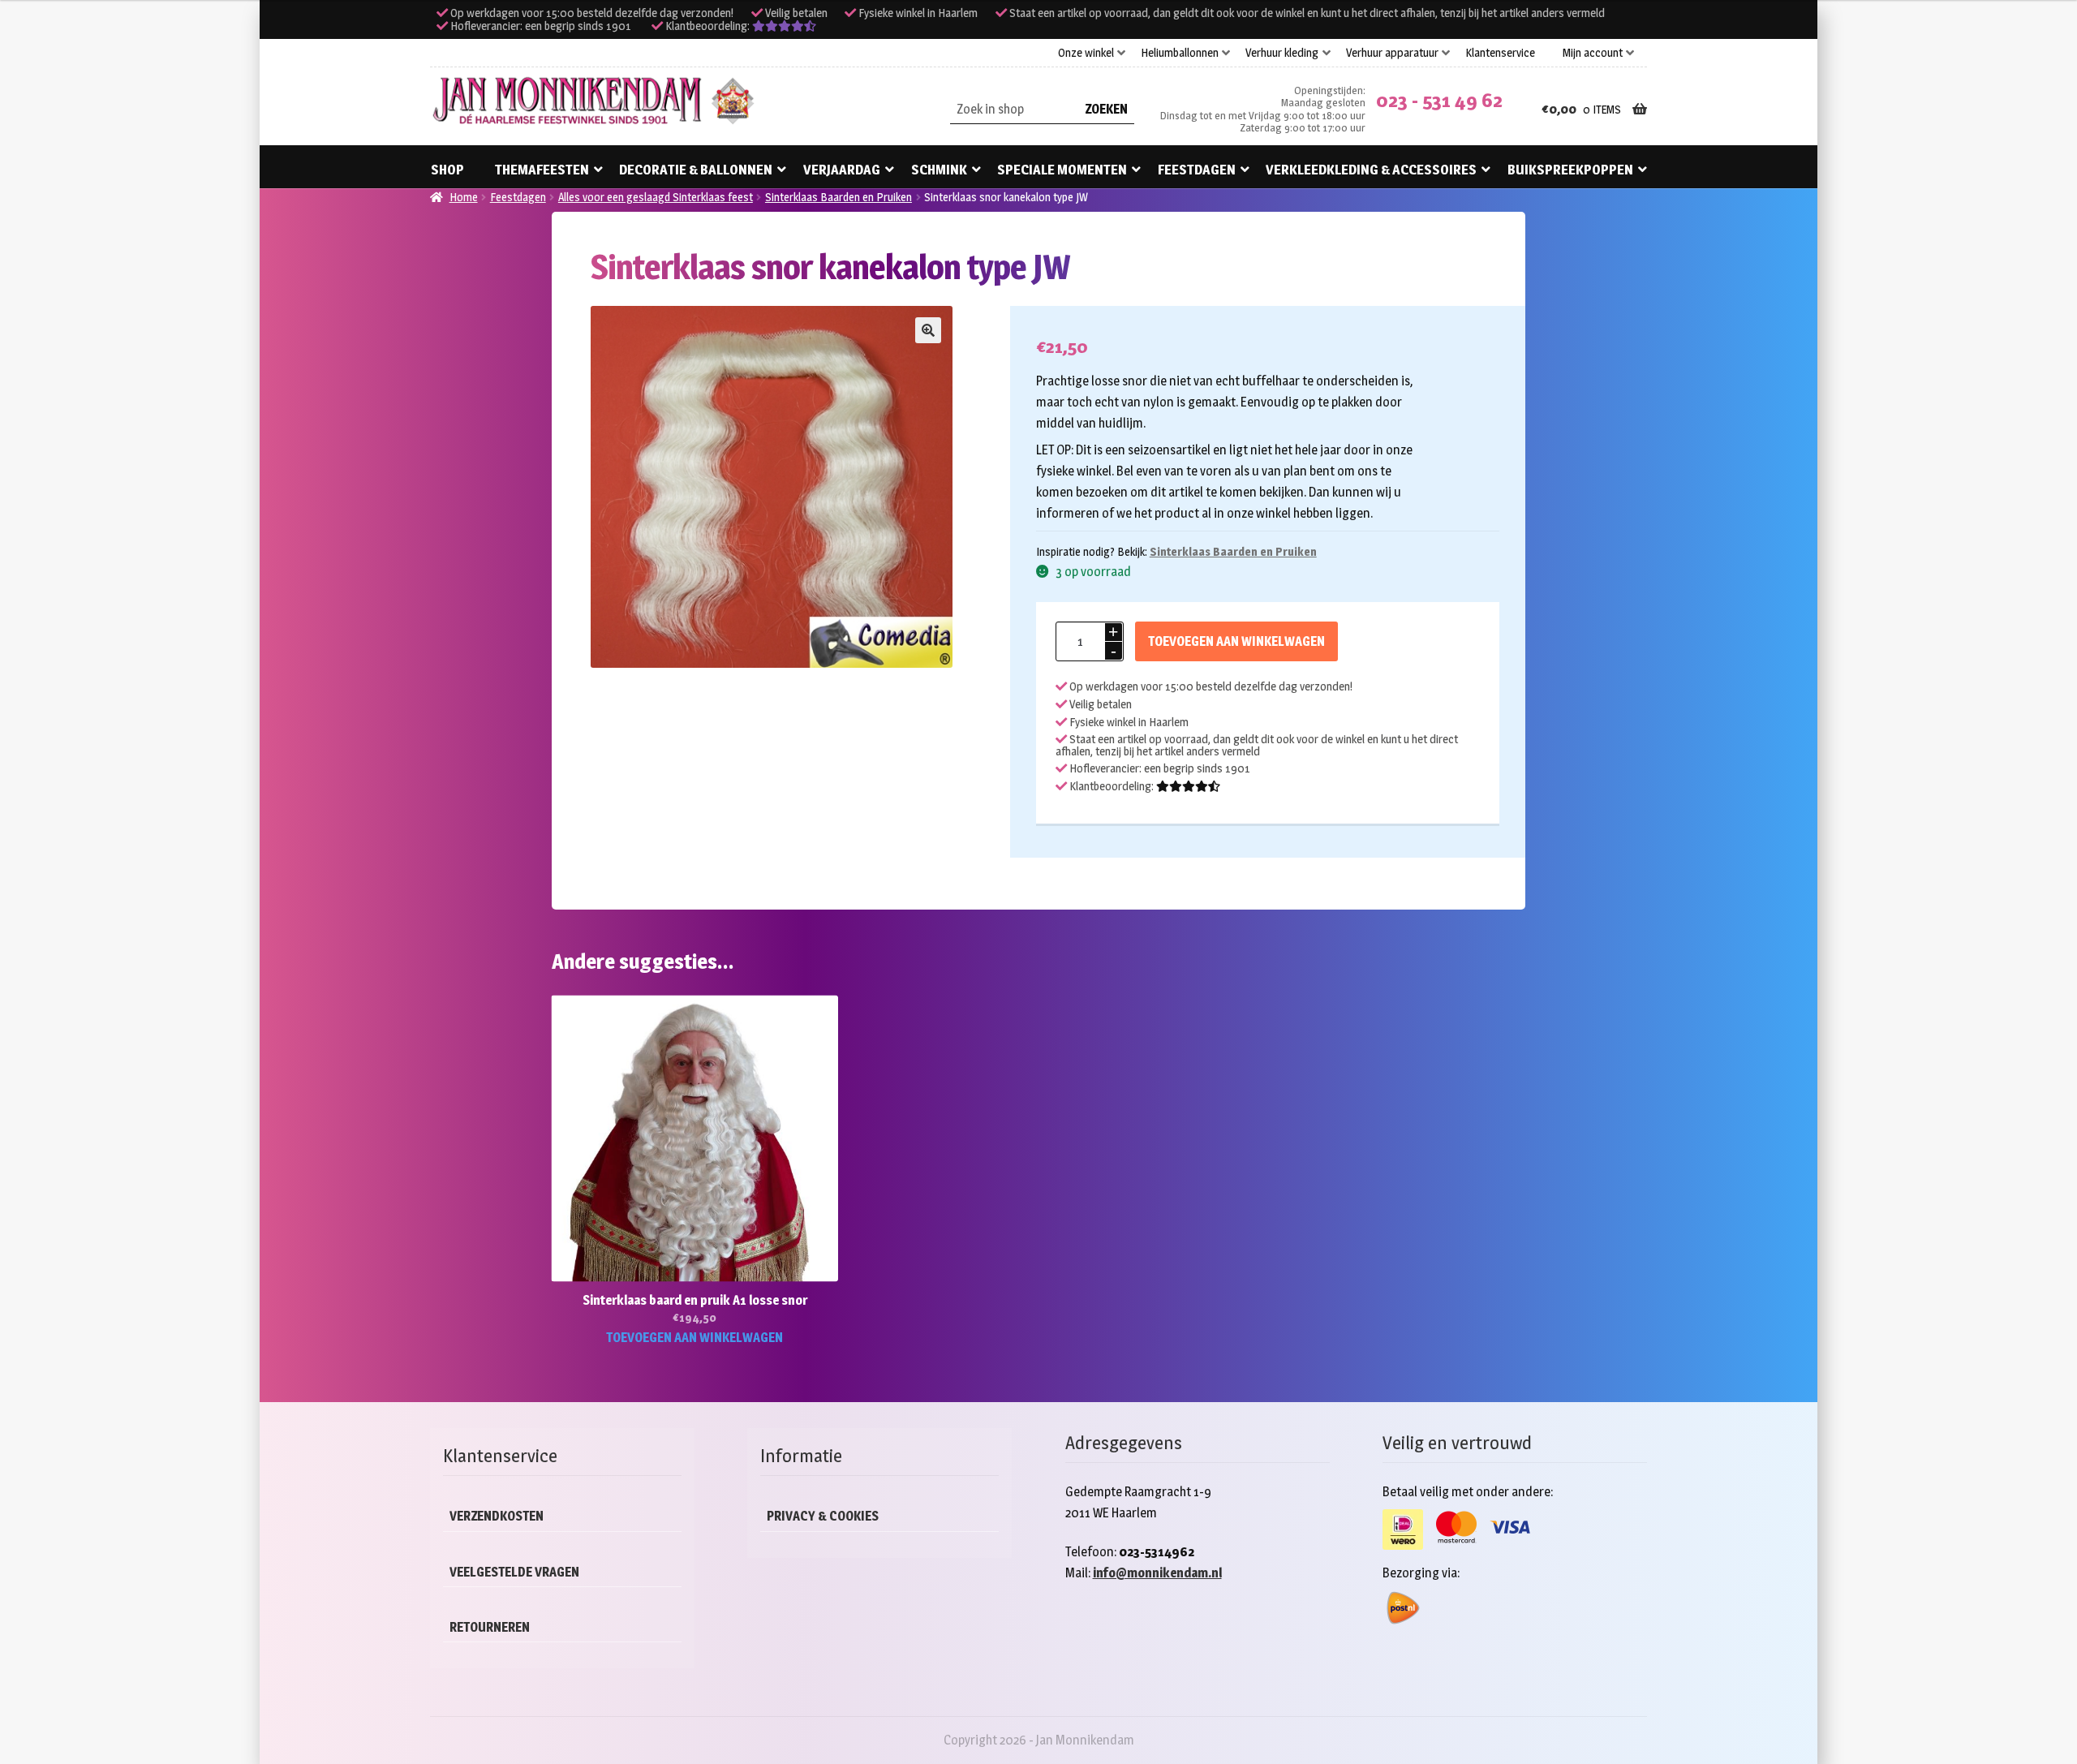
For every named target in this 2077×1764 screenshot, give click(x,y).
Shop (447, 170)
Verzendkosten (497, 1516)
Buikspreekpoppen (1570, 170)
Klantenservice (1500, 53)
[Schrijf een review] (784, 26)
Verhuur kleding (1282, 53)
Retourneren (490, 1627)
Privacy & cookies (823, 1516)
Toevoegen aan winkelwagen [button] (694, 1338)
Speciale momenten (1062, 170)
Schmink (939, 170)
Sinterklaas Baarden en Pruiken (839, 197)
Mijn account (1593, 53)
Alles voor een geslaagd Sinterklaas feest (656, 197)
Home (464, 197)
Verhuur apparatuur (1392, 53)
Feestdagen (1197, 170)
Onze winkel (1086, 53)
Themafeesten (542, 170)
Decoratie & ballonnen (696, 170)
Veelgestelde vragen (514, 1572)
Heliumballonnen (1180, 53)
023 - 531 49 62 (1439, 100)
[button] (928, 330)
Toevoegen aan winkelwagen (1236, 641)
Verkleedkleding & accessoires (1371, 170)
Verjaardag (842, 170)
